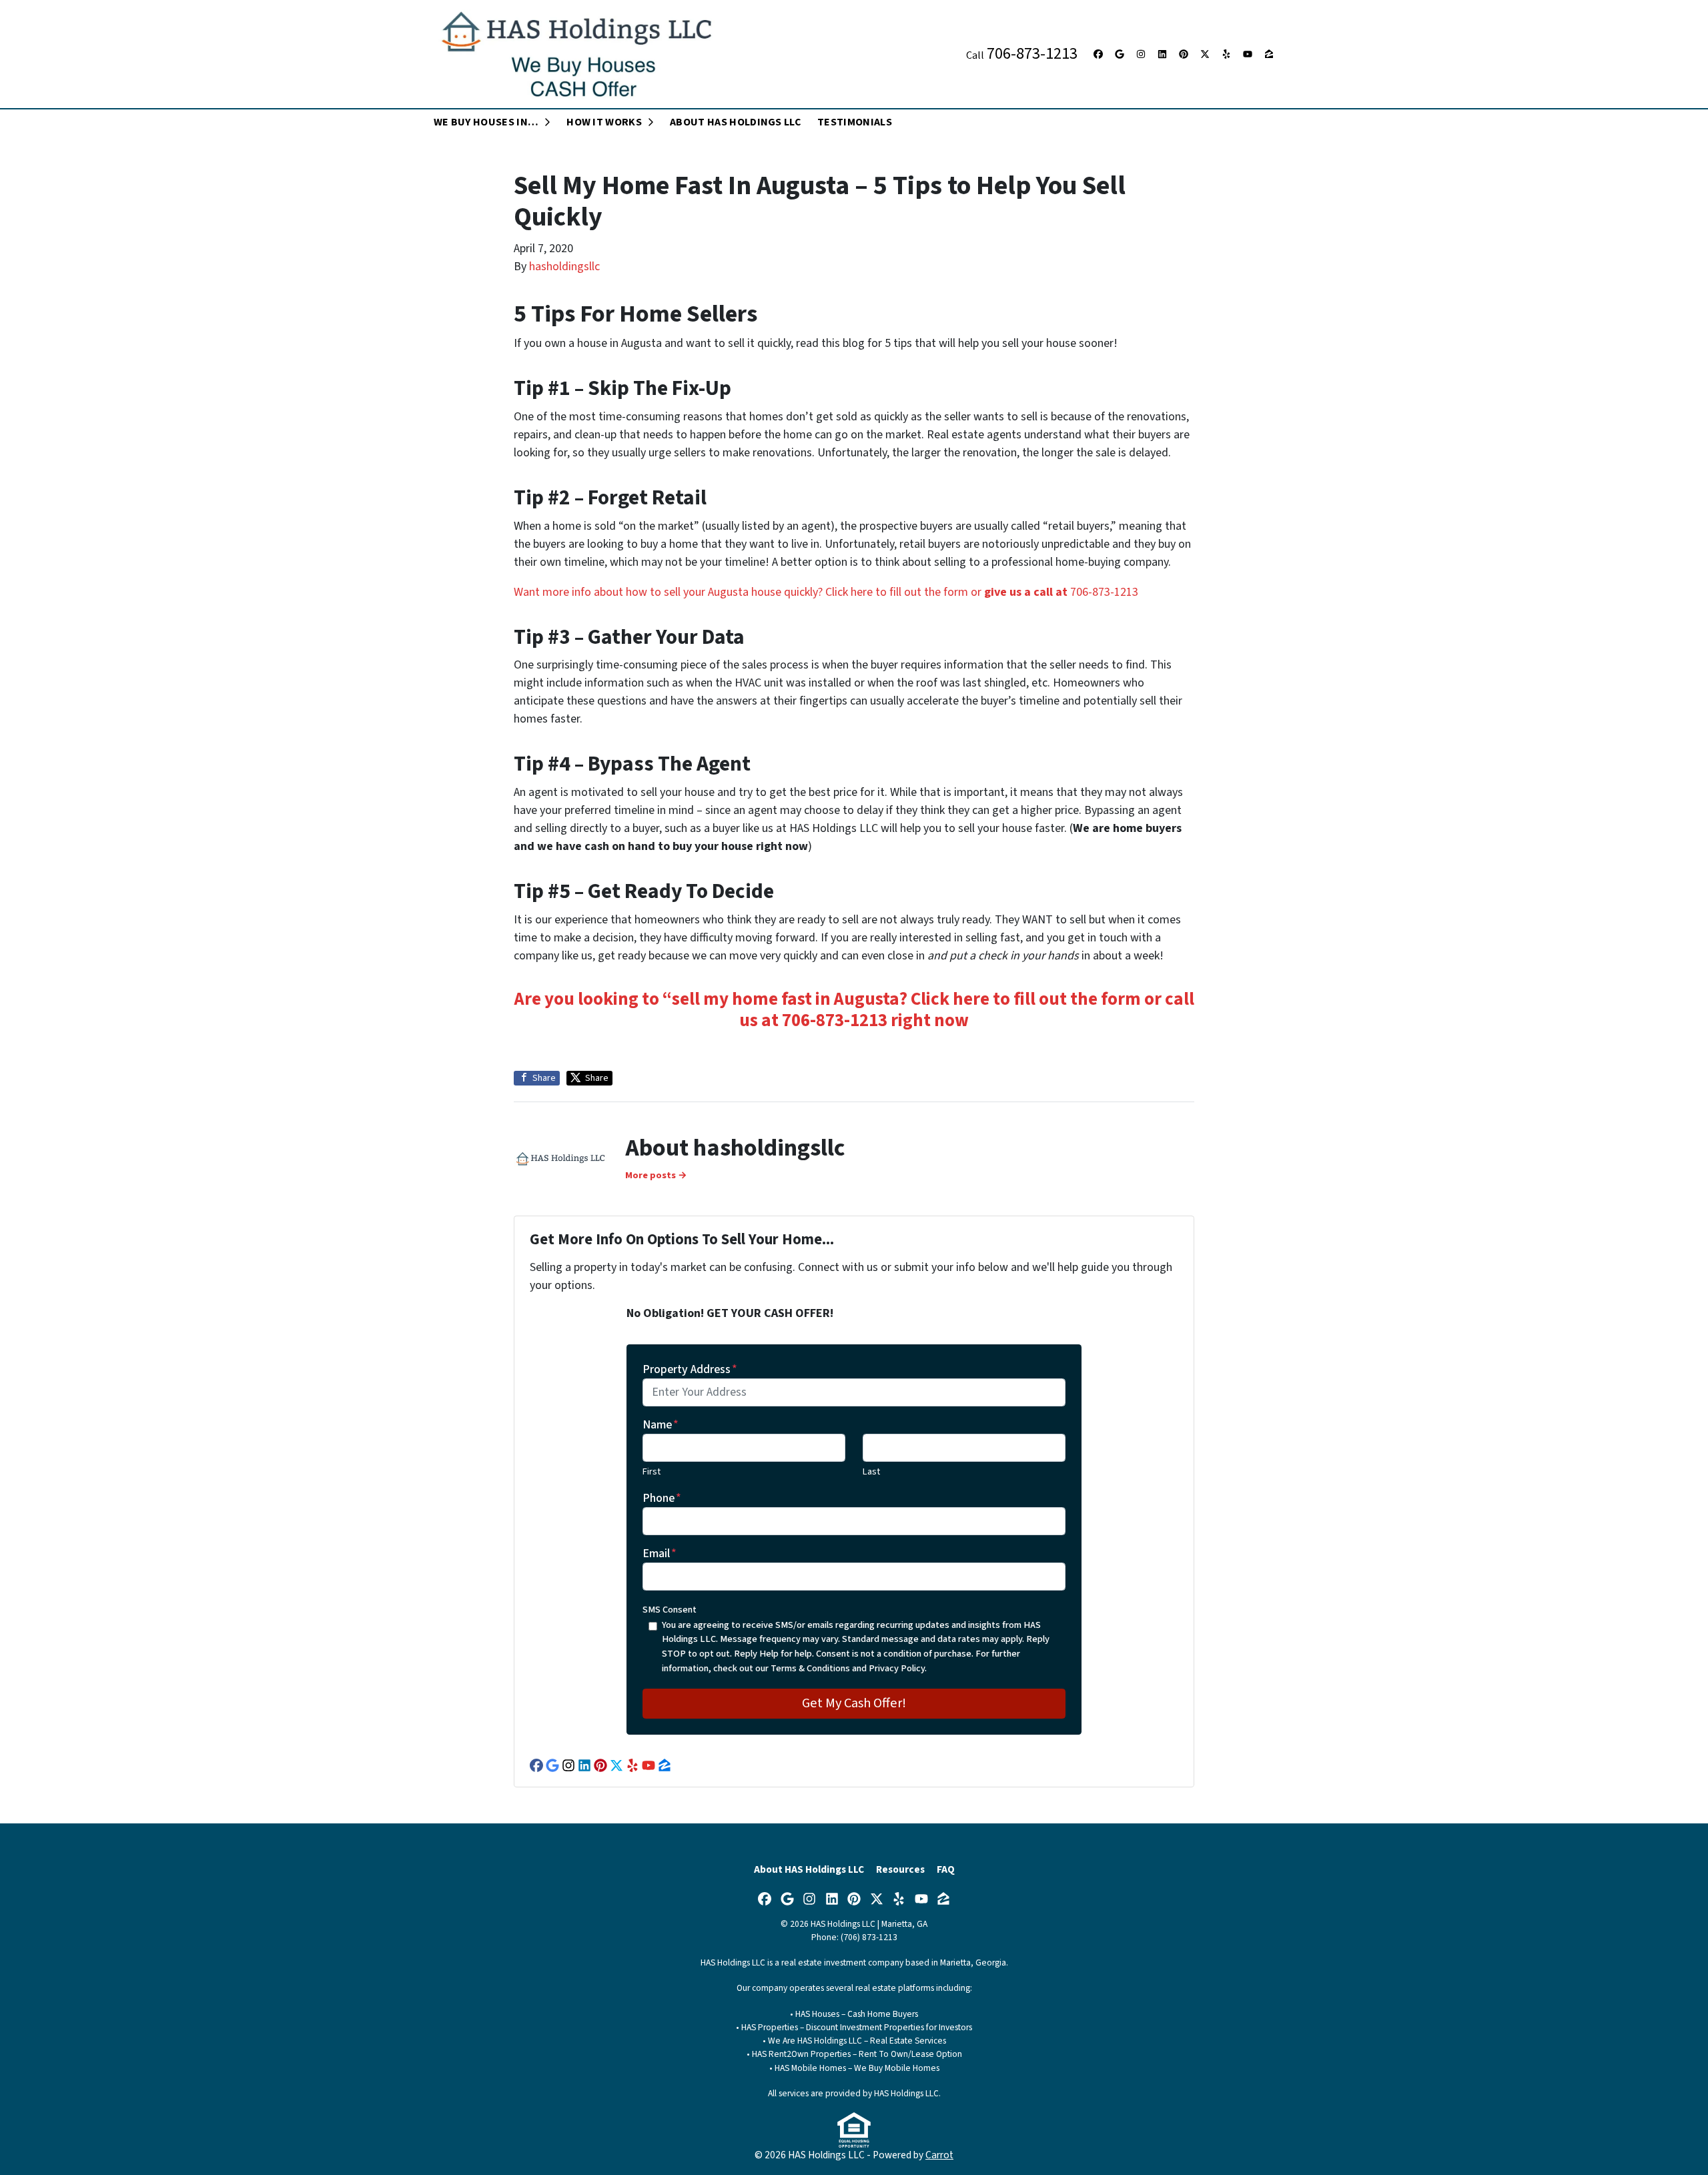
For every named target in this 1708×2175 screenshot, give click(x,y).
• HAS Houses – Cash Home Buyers (854, 2014)
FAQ (946, 1869)
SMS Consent (670, 1610)
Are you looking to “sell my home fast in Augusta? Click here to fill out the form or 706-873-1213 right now (854, 1010)
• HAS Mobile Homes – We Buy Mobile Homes (854, 2068)
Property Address (690, 1369)
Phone (662, 1498)
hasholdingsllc (564, 267)
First (652, 1471)
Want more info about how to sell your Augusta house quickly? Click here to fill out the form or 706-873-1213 (826, 592)
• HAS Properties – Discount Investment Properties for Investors (854, 2027)
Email (660, 1554)
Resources (900, 1869)
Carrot (939, 2155)
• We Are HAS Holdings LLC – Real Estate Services (854, 2041)
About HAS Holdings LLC (809, 1869)
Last (871, 1471)
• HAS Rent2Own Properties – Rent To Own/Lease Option (854, 2054)
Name (661, 1425)
